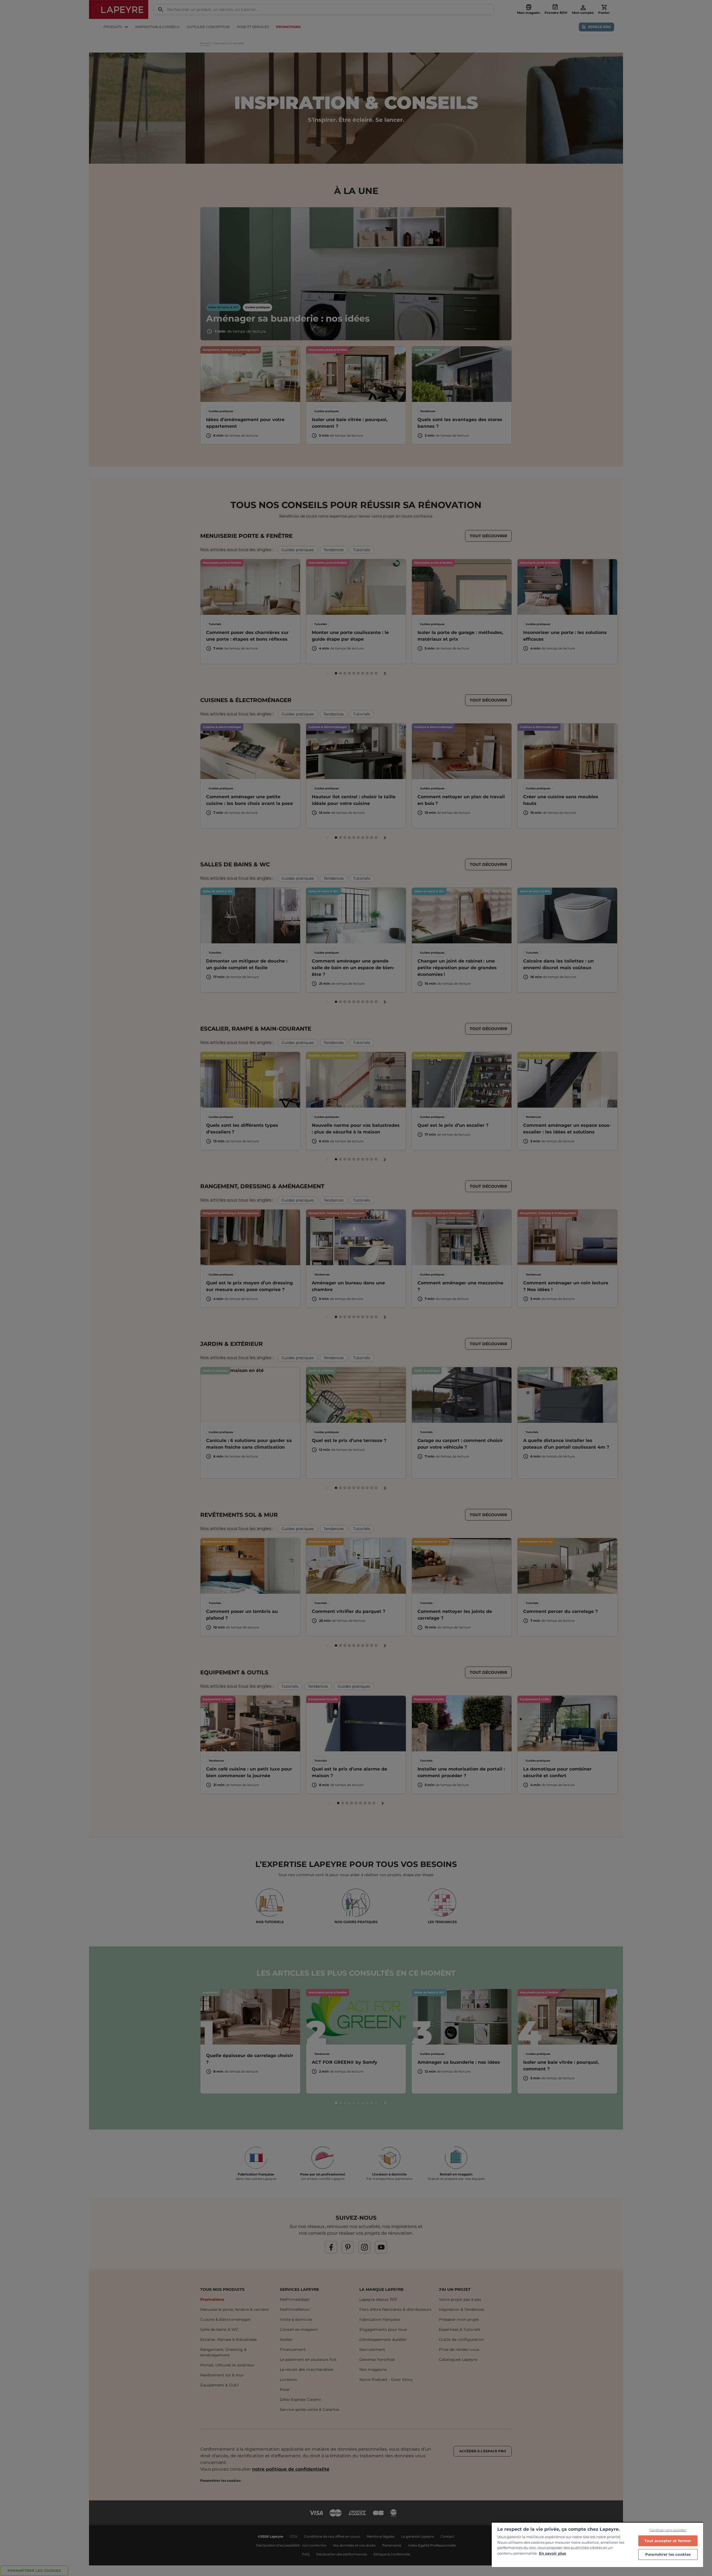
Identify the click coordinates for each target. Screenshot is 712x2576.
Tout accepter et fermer (668, 2541)
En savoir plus (552, 2553)
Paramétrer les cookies (668, 2554)
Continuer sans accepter (668, 2530)
